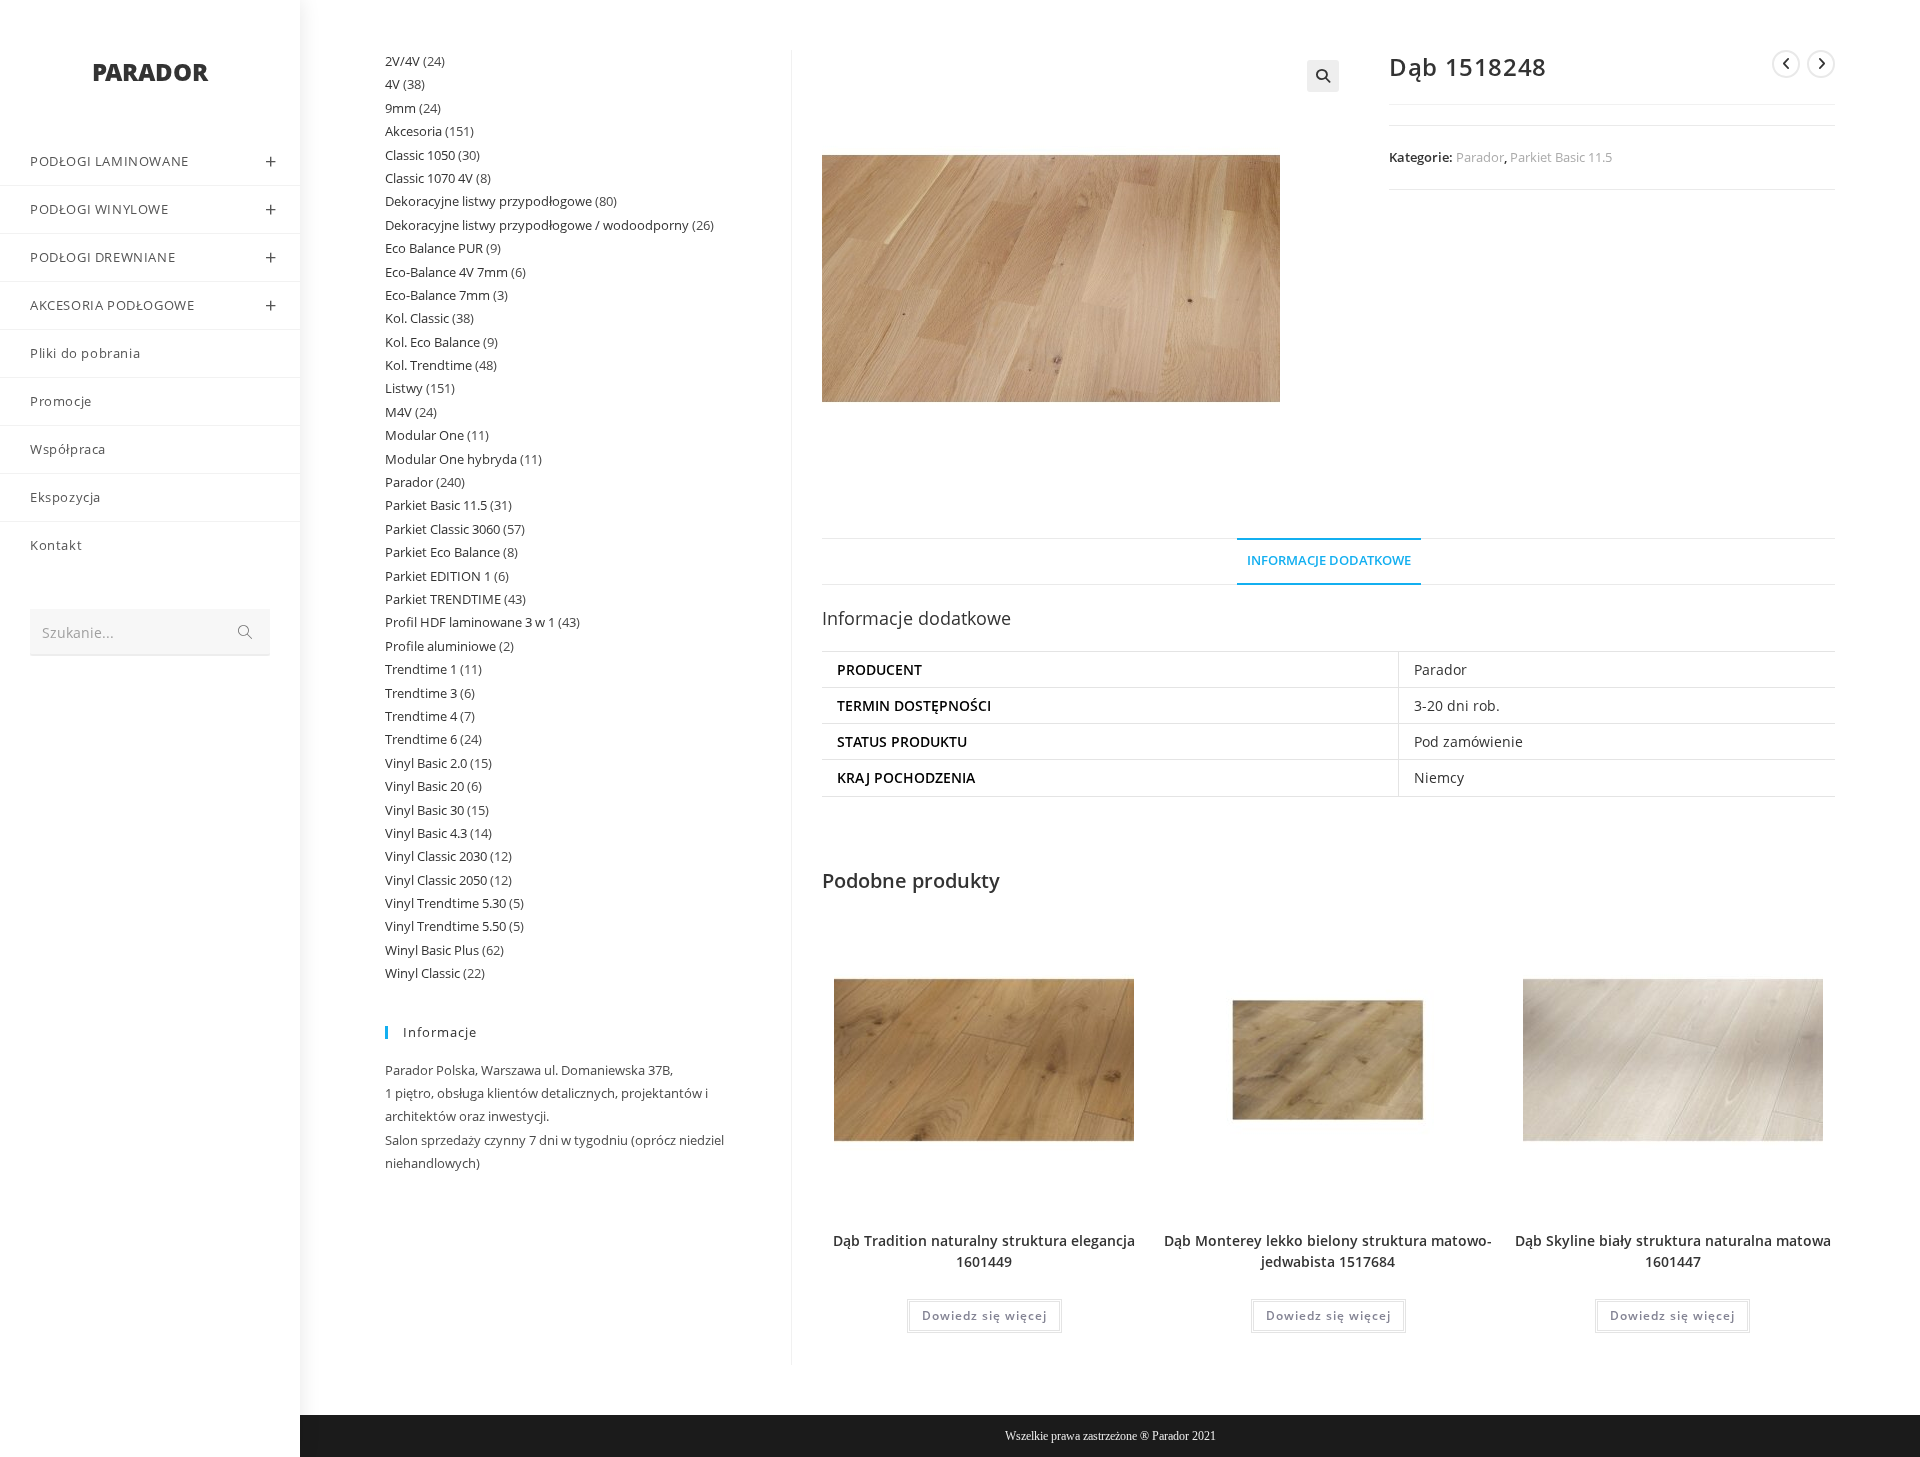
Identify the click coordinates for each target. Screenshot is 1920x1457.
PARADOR (150, 71)
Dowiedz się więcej (984, 1315)
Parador (1480, 157)
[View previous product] (1786, 64)
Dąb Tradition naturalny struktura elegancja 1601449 (984, 1251)
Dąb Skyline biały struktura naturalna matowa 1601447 (1673, 1251)
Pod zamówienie (1468, 741)
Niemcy (1439, 777)
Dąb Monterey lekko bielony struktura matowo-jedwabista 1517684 (1328, 1251)
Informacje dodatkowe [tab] (1329, 560)
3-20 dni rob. (1457, 705)
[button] (1323, 76)
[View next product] (1821, 64)
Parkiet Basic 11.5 (1561, 157)
